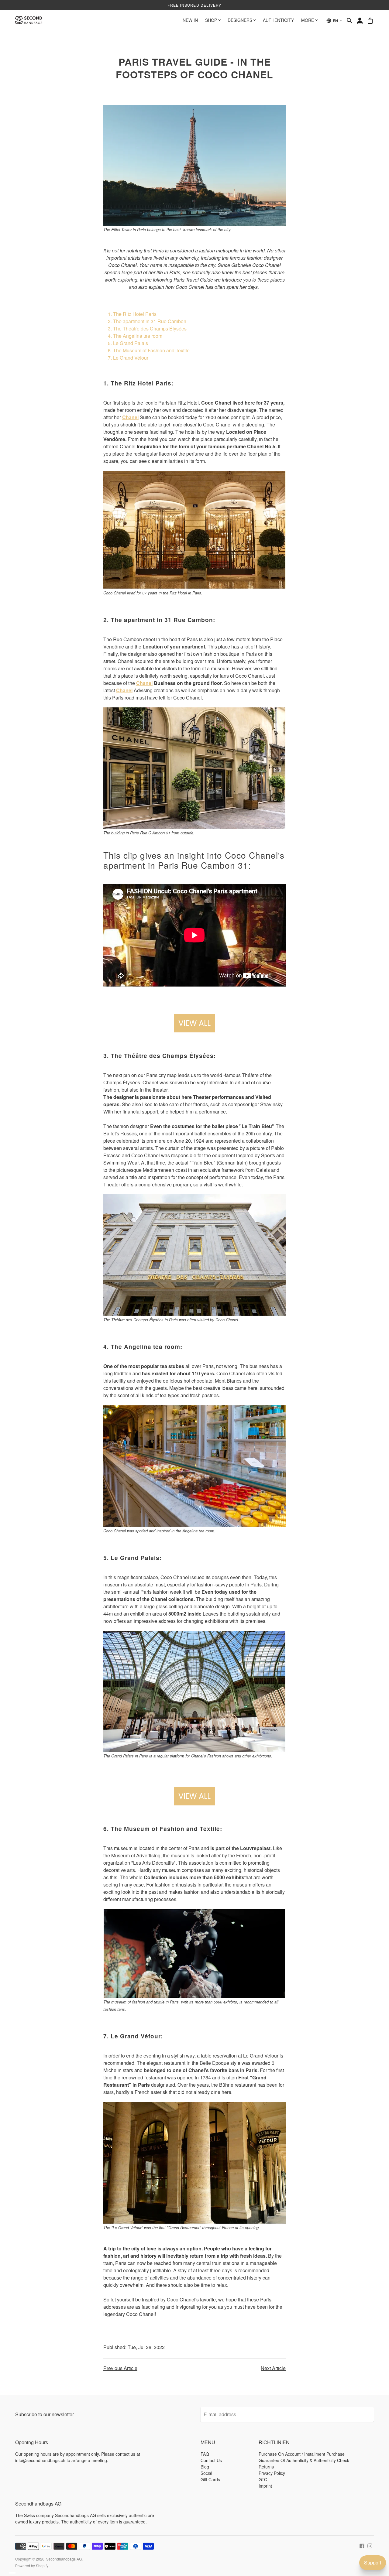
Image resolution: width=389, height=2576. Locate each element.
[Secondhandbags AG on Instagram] (370, 2545)
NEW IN (190, 20)
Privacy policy (272, 2473)
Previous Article (120, 2368)
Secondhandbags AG (64, 2559)
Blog (205, 2467)
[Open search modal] (349, 21)
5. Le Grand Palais (128, 343)
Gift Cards (210, 2479)
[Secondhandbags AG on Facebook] (362, 2545)
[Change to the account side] (360, 21)
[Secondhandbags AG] (29, 21)
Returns (266, 2467)
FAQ (205, 2454)
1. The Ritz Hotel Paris (132, 314)
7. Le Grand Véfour (128, 358)
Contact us (211, 2460)
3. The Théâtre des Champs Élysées (147, 328)
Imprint (265, 2486)
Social (206, 2473)
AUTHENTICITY (278, 20)
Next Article (273, 2368)
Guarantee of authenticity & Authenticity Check (304, 2460)
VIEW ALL (194, 1023)
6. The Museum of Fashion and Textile (149, 350)
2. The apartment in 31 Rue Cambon (147, 321)
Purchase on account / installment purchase (302, 2454)
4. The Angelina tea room (135, 336)
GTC (263, 2479)
